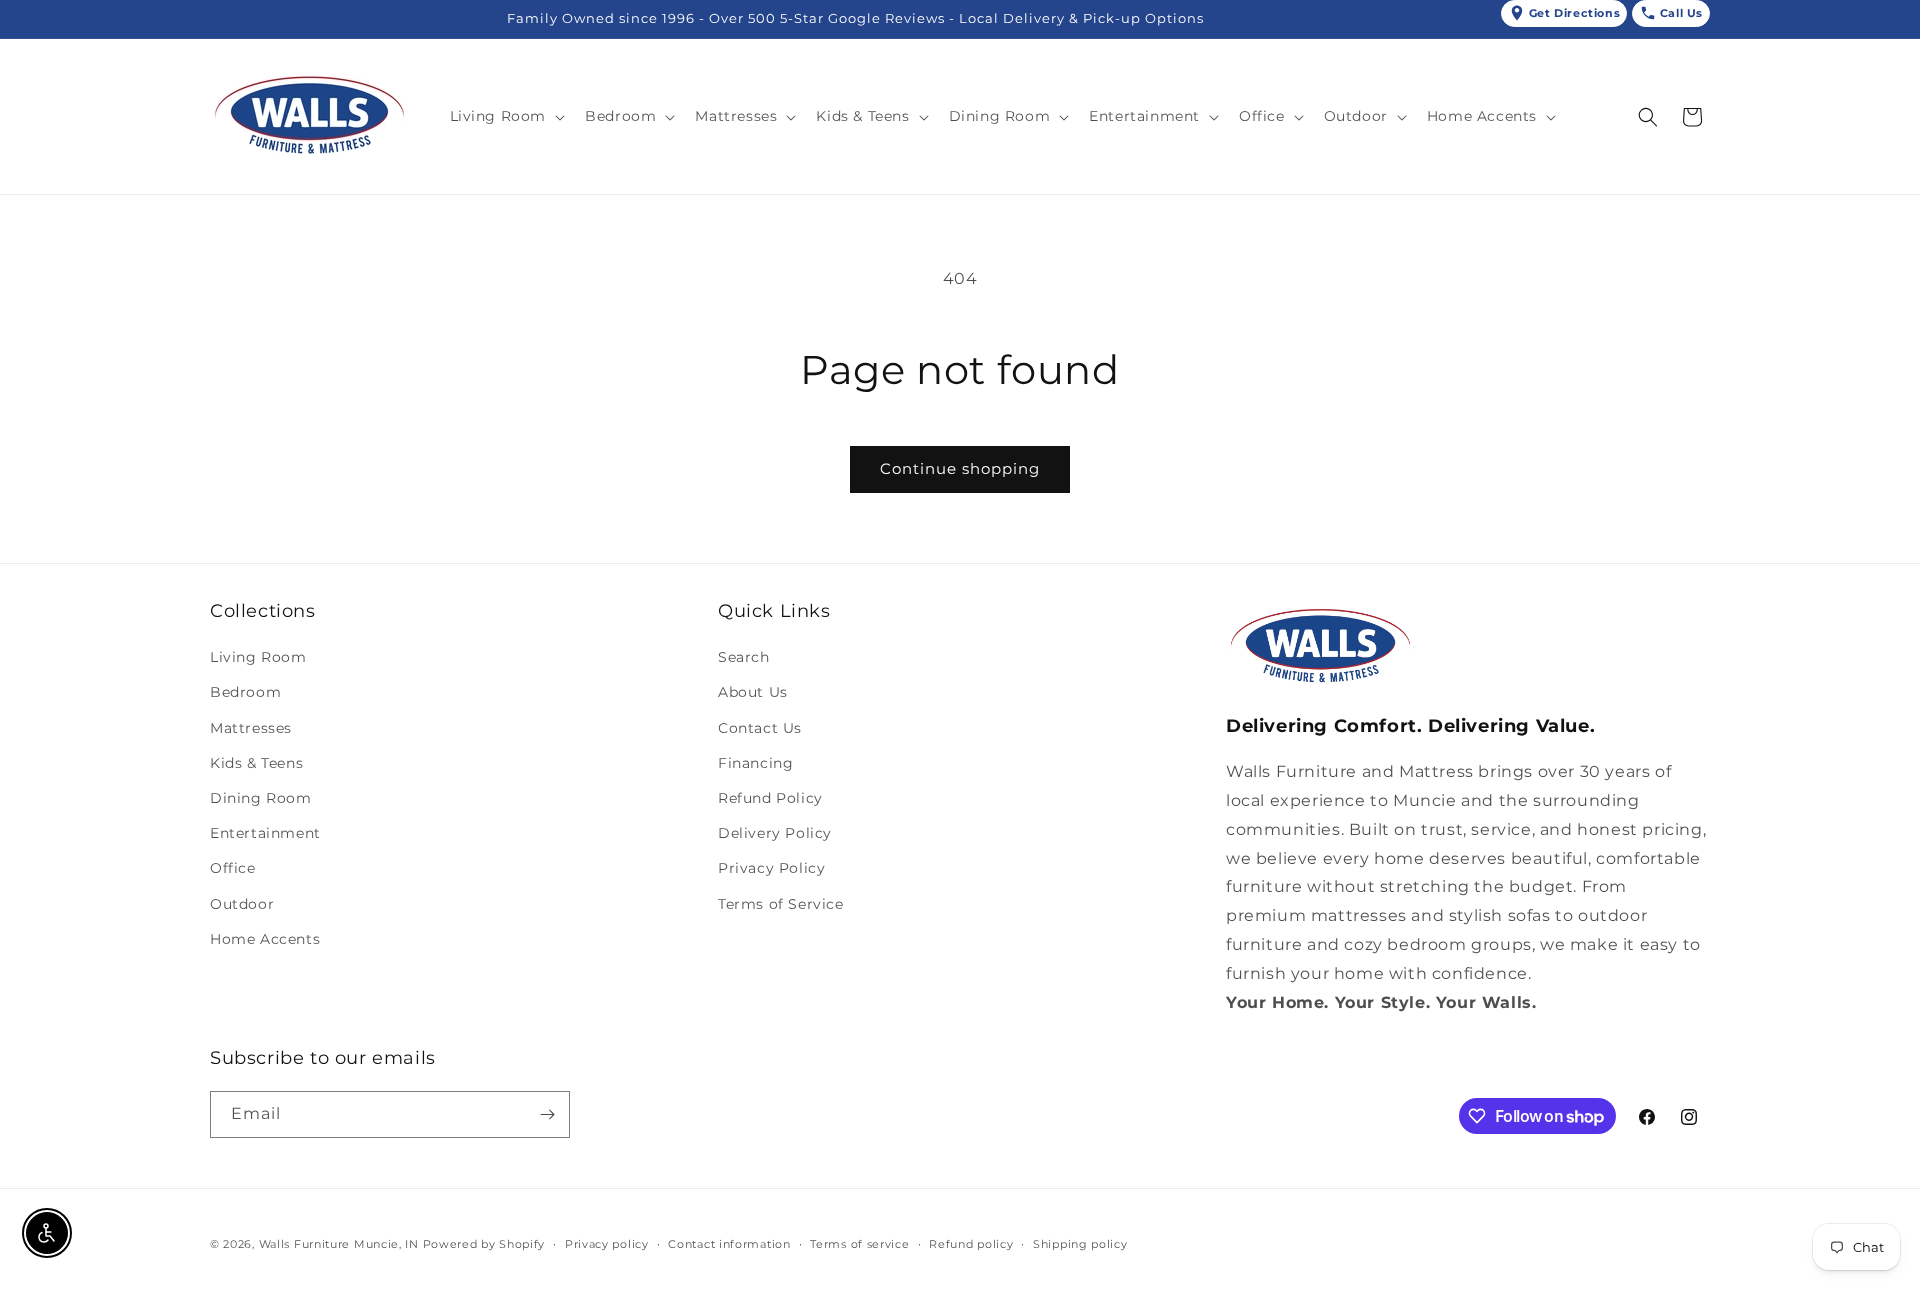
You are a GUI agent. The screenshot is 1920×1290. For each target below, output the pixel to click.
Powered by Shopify (484, 1244)
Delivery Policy (775, 833)
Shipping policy (1080, 1244)
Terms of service (859, 1244)
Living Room (258, 657)
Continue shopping (960, 468)
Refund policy (971, 1244)
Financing (755, 763)
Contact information (729, 1244)
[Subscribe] (547, 1114)
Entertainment (265, 833)
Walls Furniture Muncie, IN (339, 1244)
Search (744, 657)
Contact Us (760, 728)
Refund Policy (770, 798)
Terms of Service (781, 904)
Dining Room (261, 798)
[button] (506, 116)
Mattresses (251, 728)
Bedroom (245, 692)
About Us (753, 692)
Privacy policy (607, 1244)
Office (233, 868)
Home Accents (265, 939)
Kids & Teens (256, 763)
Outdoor (242, 904)
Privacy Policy (771, 868)
